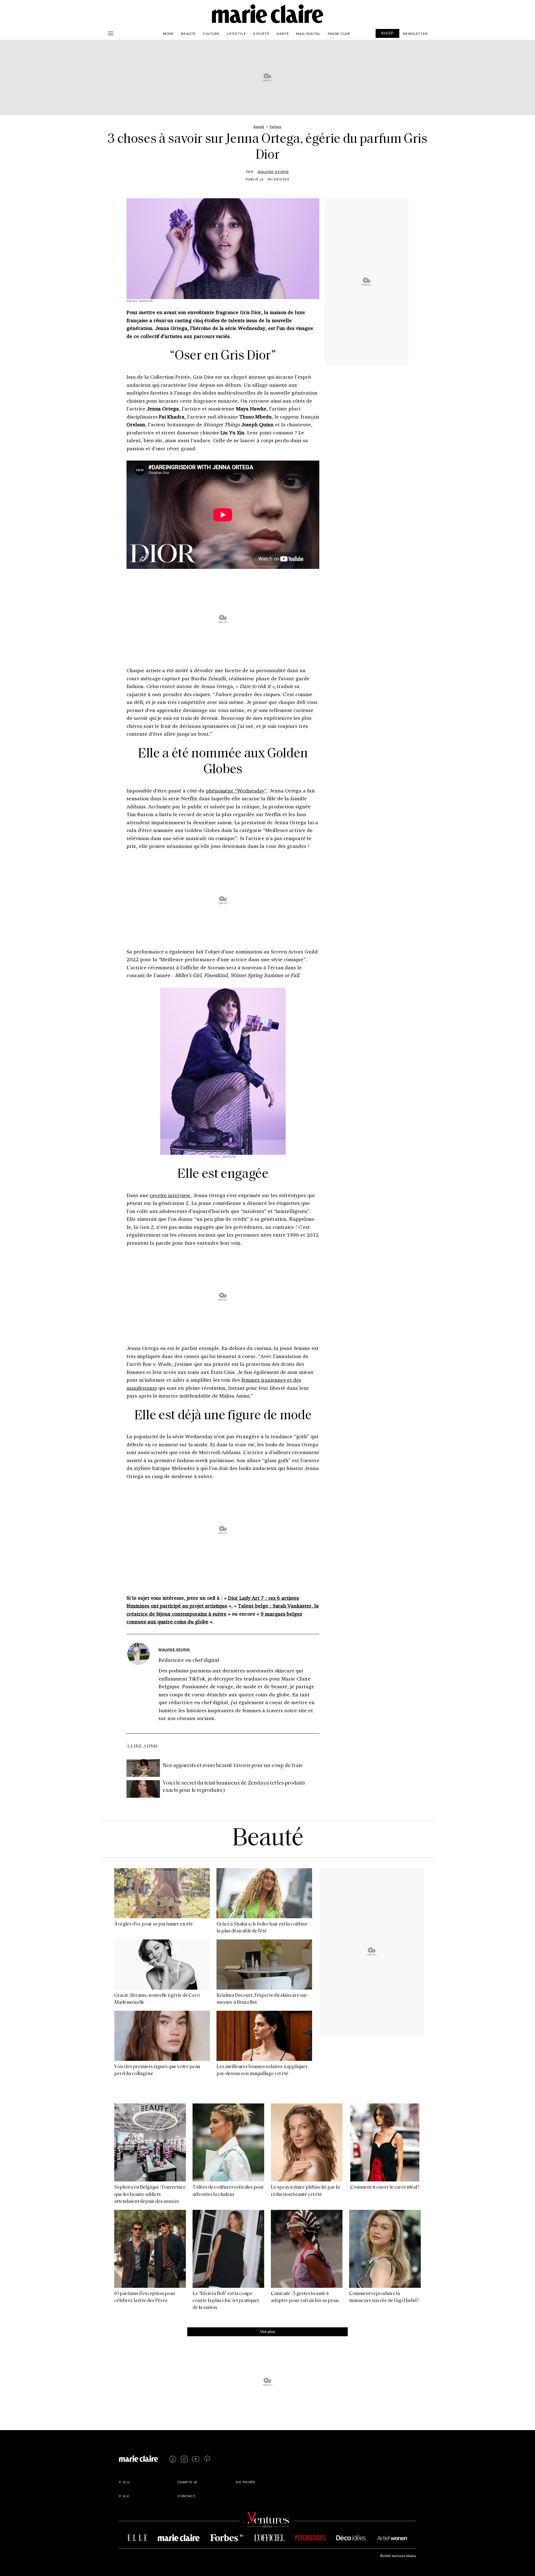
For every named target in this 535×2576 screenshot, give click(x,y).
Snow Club (339, 33)
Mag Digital (308, 33)
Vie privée (246, 2482)
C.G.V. (124, 2496)
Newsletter (415, 33)
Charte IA (188, 2482)
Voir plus (268, 2331)
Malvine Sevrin (273, 172)
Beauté (188, 33)
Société (261, 33)
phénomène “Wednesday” (236, 791)
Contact (187, 2496)
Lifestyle (236, 33)
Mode (169, 33)
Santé (283, 33)
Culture (211, 33)
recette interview (170, 1195)
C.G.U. (125, 2482)
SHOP (388, 33)
